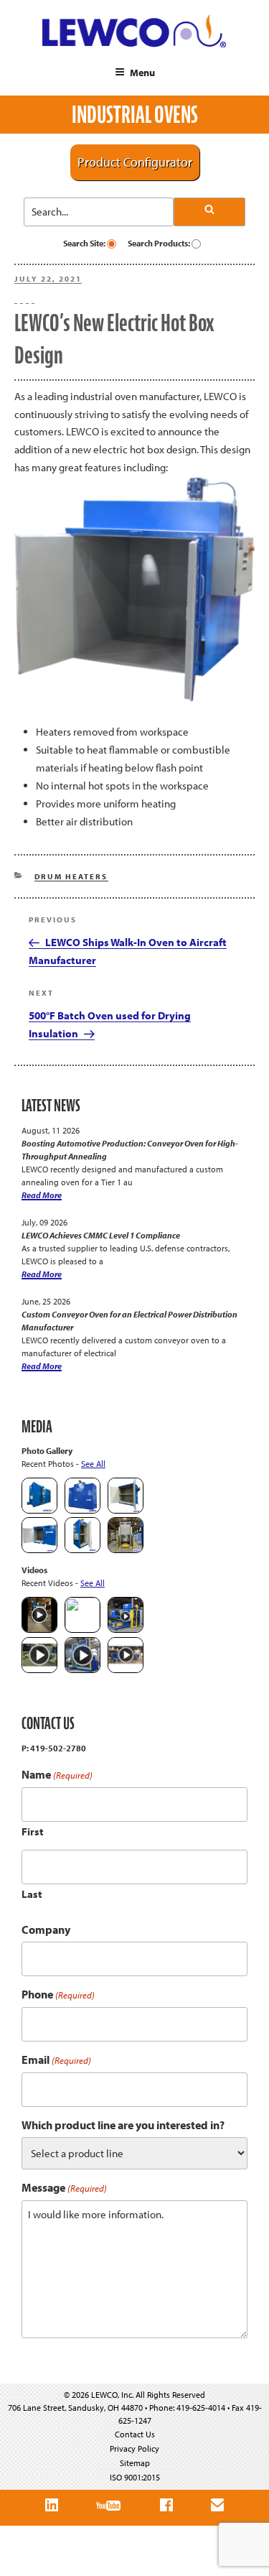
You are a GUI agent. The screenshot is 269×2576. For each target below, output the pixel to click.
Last (32, 1894)
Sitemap (135, 2463)
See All (93, 1464)
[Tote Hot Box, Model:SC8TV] (39, 1510)
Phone (58, 1994)
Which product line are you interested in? (123, 2125)
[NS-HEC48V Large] (82, 1510)
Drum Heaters (71, 876)
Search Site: (85, 243)
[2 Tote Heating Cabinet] (39, 1550)
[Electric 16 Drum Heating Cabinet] (126, 1510)
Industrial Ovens (135, 115)
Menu (142, 73)
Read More (42, 1195)
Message (64, 2188)
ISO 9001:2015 (135, 2477)
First (33, 1831)
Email (56, 2060)
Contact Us (135, 2434)
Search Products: (160, 243)
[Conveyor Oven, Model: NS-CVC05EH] (126, 1550)
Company (46, 1929)
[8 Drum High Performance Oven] (82, 1550)
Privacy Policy (134, 2448)
